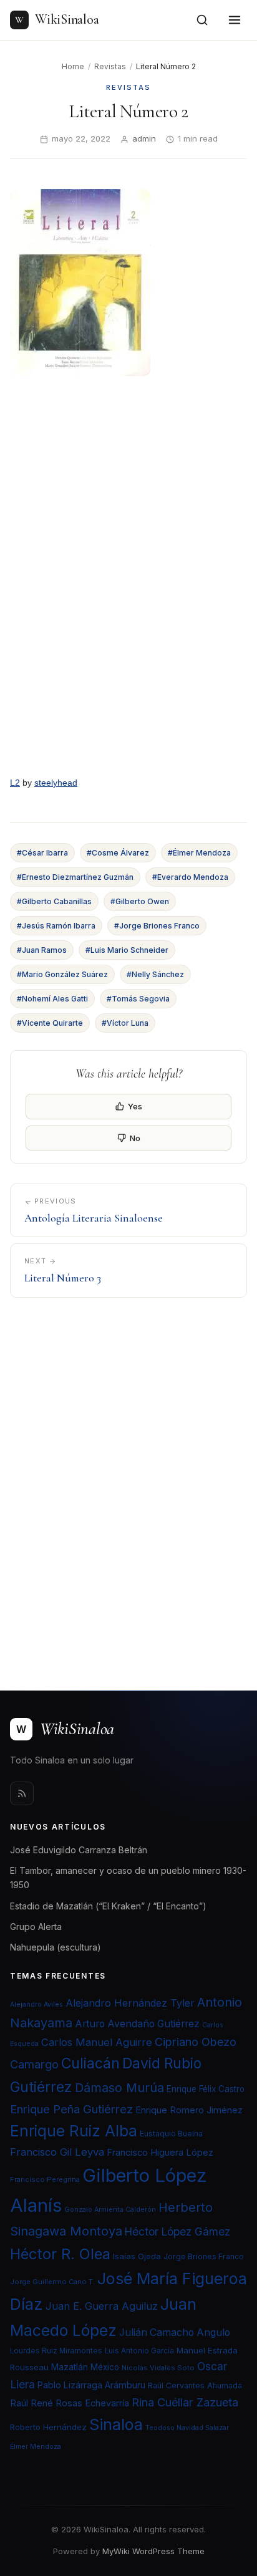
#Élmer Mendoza (199, 853)
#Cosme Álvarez (118, 853)
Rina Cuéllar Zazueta (185, 2402)
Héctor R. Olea (60, 2254)
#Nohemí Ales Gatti (52, 999)
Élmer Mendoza (36, 2447)
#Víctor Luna (125, 1023)
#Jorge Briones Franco (157, 926)
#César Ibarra (42, 853)
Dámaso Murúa (119, 2088)
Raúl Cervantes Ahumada (195, 2385)
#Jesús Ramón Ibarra (56, 926)
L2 (15, 783)
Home (73, 66)
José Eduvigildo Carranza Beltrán (79, 1850)
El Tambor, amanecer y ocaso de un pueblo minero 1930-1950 (128, 1878)
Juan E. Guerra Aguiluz (102, 2306)
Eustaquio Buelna (171, 2134)
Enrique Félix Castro (206, 2089)
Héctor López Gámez (177, 2231)
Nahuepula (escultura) (56, 1947)
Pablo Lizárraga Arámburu (91, 2385)
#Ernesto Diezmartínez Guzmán (75, 877)
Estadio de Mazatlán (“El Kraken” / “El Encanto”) (108, 1906)
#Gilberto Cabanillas (54, 901)
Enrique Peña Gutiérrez (71, 2109)
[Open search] (202, 20)
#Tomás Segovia (138, 999)
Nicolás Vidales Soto (158, 2368)
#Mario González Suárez (62, 974)
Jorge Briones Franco (204, 2256)
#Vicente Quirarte (50, 1023)
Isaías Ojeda (137, 2256)
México (105, 2367)
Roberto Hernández (48, 2427)
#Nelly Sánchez (155, 974)
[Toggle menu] (235, 20)
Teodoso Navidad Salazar (187, 2428)
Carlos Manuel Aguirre (97, 2042)
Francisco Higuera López (160, 2153)
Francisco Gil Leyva (57, 2152)
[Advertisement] (128, 1486)
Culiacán (90, 2063)
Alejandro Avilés (36, 2004)
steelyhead (56, 783)
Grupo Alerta (36, 1927)
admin (144, 138)
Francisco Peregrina (45, 2179)
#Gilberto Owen (140, 901)
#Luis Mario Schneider (127, 950)
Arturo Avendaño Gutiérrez (137, 2024)
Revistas (110, 66)
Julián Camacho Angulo (175, 2332)
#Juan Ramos (42, 950)
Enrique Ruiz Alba (74, 2131)
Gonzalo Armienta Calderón (110, 2210)
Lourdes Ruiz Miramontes (56, 2351)
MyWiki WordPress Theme (153, 2551)
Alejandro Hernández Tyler (130, 2003)
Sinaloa (116, 2424)
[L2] (128, 578)
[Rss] (22, 1793)
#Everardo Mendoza (190, 877)
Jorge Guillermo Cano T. (52, 2282)
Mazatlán (70, 2367)
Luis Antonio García (139, 2351)
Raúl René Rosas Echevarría (70, 2403)
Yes (135, 1106)
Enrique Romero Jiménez (189, 2110)
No (135, 1138)
